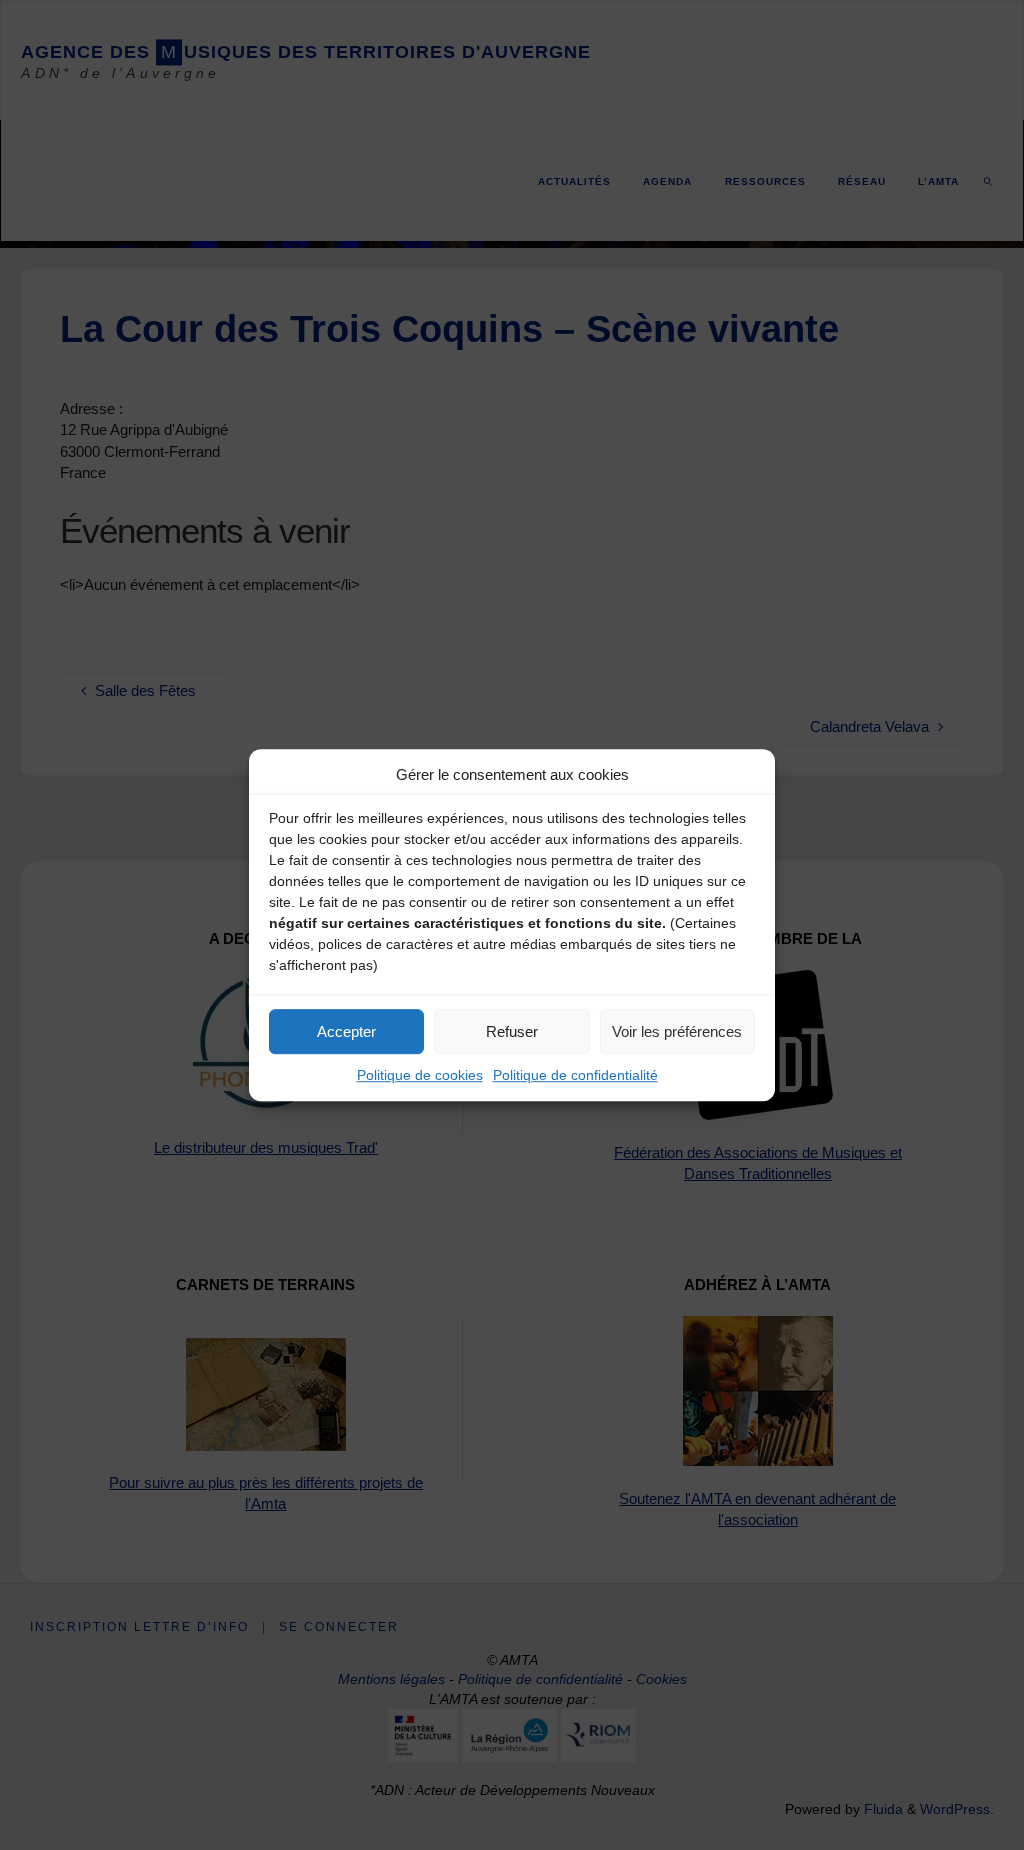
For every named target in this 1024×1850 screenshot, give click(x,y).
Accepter (346, 1031)
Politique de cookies (420, 1075)
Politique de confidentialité (575, 1075)
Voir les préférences (677, 1031)
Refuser (512, 1031)
